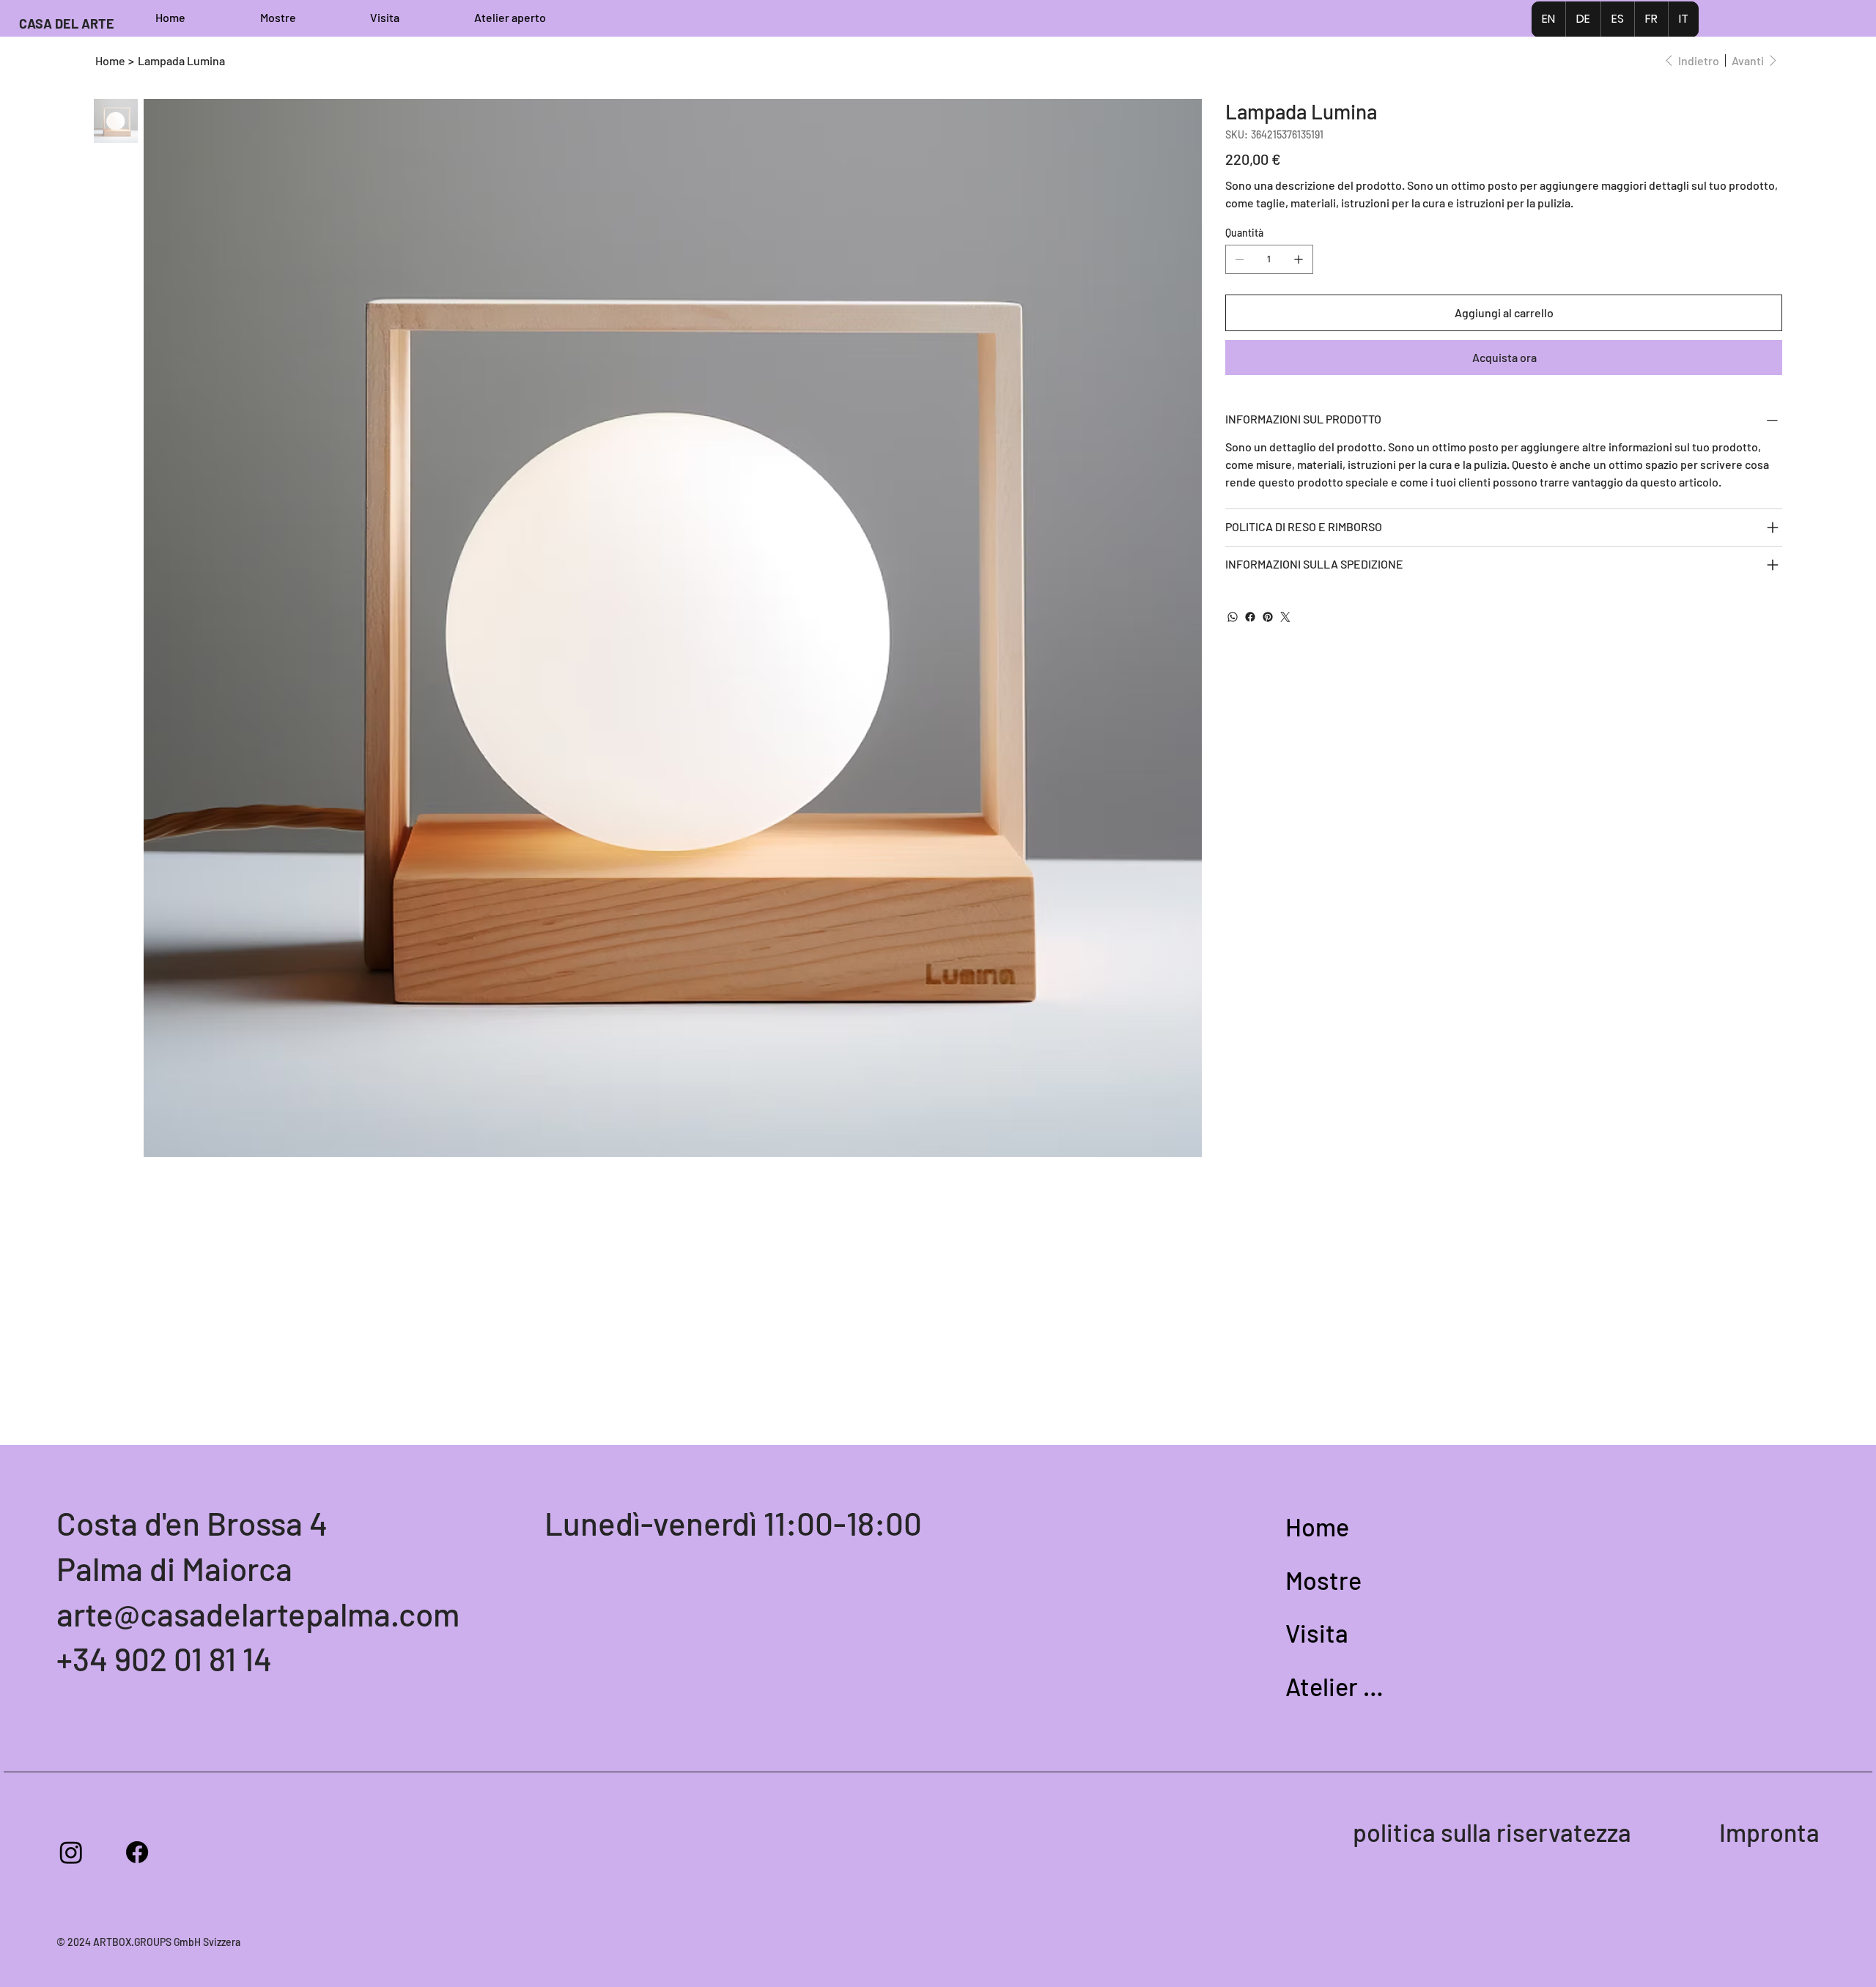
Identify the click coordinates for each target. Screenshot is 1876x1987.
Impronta (1769, 1832)
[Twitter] (1285, 617)
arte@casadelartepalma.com (258, 1614)
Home (1317, 1527)
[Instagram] (71, 1852)
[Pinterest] (1268, 617)
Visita (1317, 1633)
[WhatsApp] (1233, 617)
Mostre (1323, 1580)
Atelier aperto (1337, 1686)
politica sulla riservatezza (1492, 1832)
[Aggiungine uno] (1299, 259)
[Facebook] (1250, 617)
